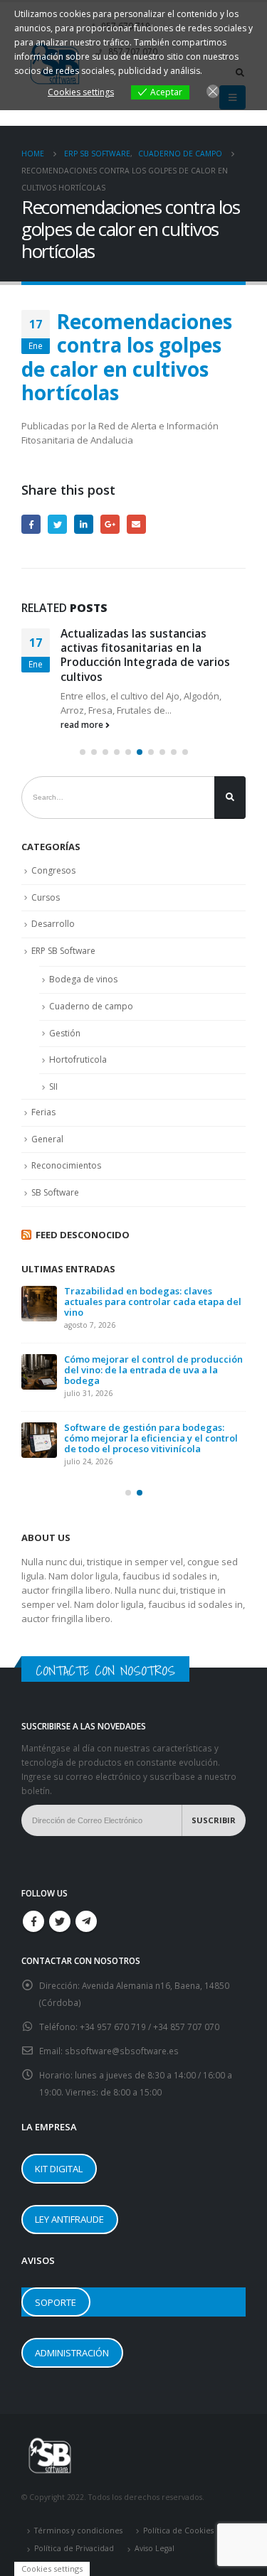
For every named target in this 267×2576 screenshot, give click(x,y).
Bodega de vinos (83, 979)
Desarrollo (53, 924)
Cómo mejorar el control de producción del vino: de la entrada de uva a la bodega (153, 1370)
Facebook (31, 524)
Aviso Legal (155, 2548)
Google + (110, 524)
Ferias (43, 1112)
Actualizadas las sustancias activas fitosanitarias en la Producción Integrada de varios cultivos (145, 655)
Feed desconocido (83, 1235)
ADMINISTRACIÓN (72, 2353)
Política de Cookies (178, 2531)
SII (53, 1086)
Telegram (86, 1921)
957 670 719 (122, 2027)
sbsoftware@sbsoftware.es (122, 2051)
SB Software (55, 1192)
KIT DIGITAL (59, 2169)
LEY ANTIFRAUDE (69, 2219)
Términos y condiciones (78, 2531)
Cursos (46, 897)
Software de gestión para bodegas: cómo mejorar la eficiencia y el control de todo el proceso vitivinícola (151, 1438)
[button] (83, 752)
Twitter (57, 524)
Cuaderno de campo (91, 1006)
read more (83, 724)
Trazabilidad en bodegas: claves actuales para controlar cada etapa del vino (153, 1302)
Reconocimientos (66, 1165)
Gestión (65, 1033)
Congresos (53, 870)
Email (136, 524)
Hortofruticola (78, 1059)
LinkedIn (84, 524)
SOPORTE (56, 2302)
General (47, 1139)
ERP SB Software (63, 951)
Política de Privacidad (74, 2548)
